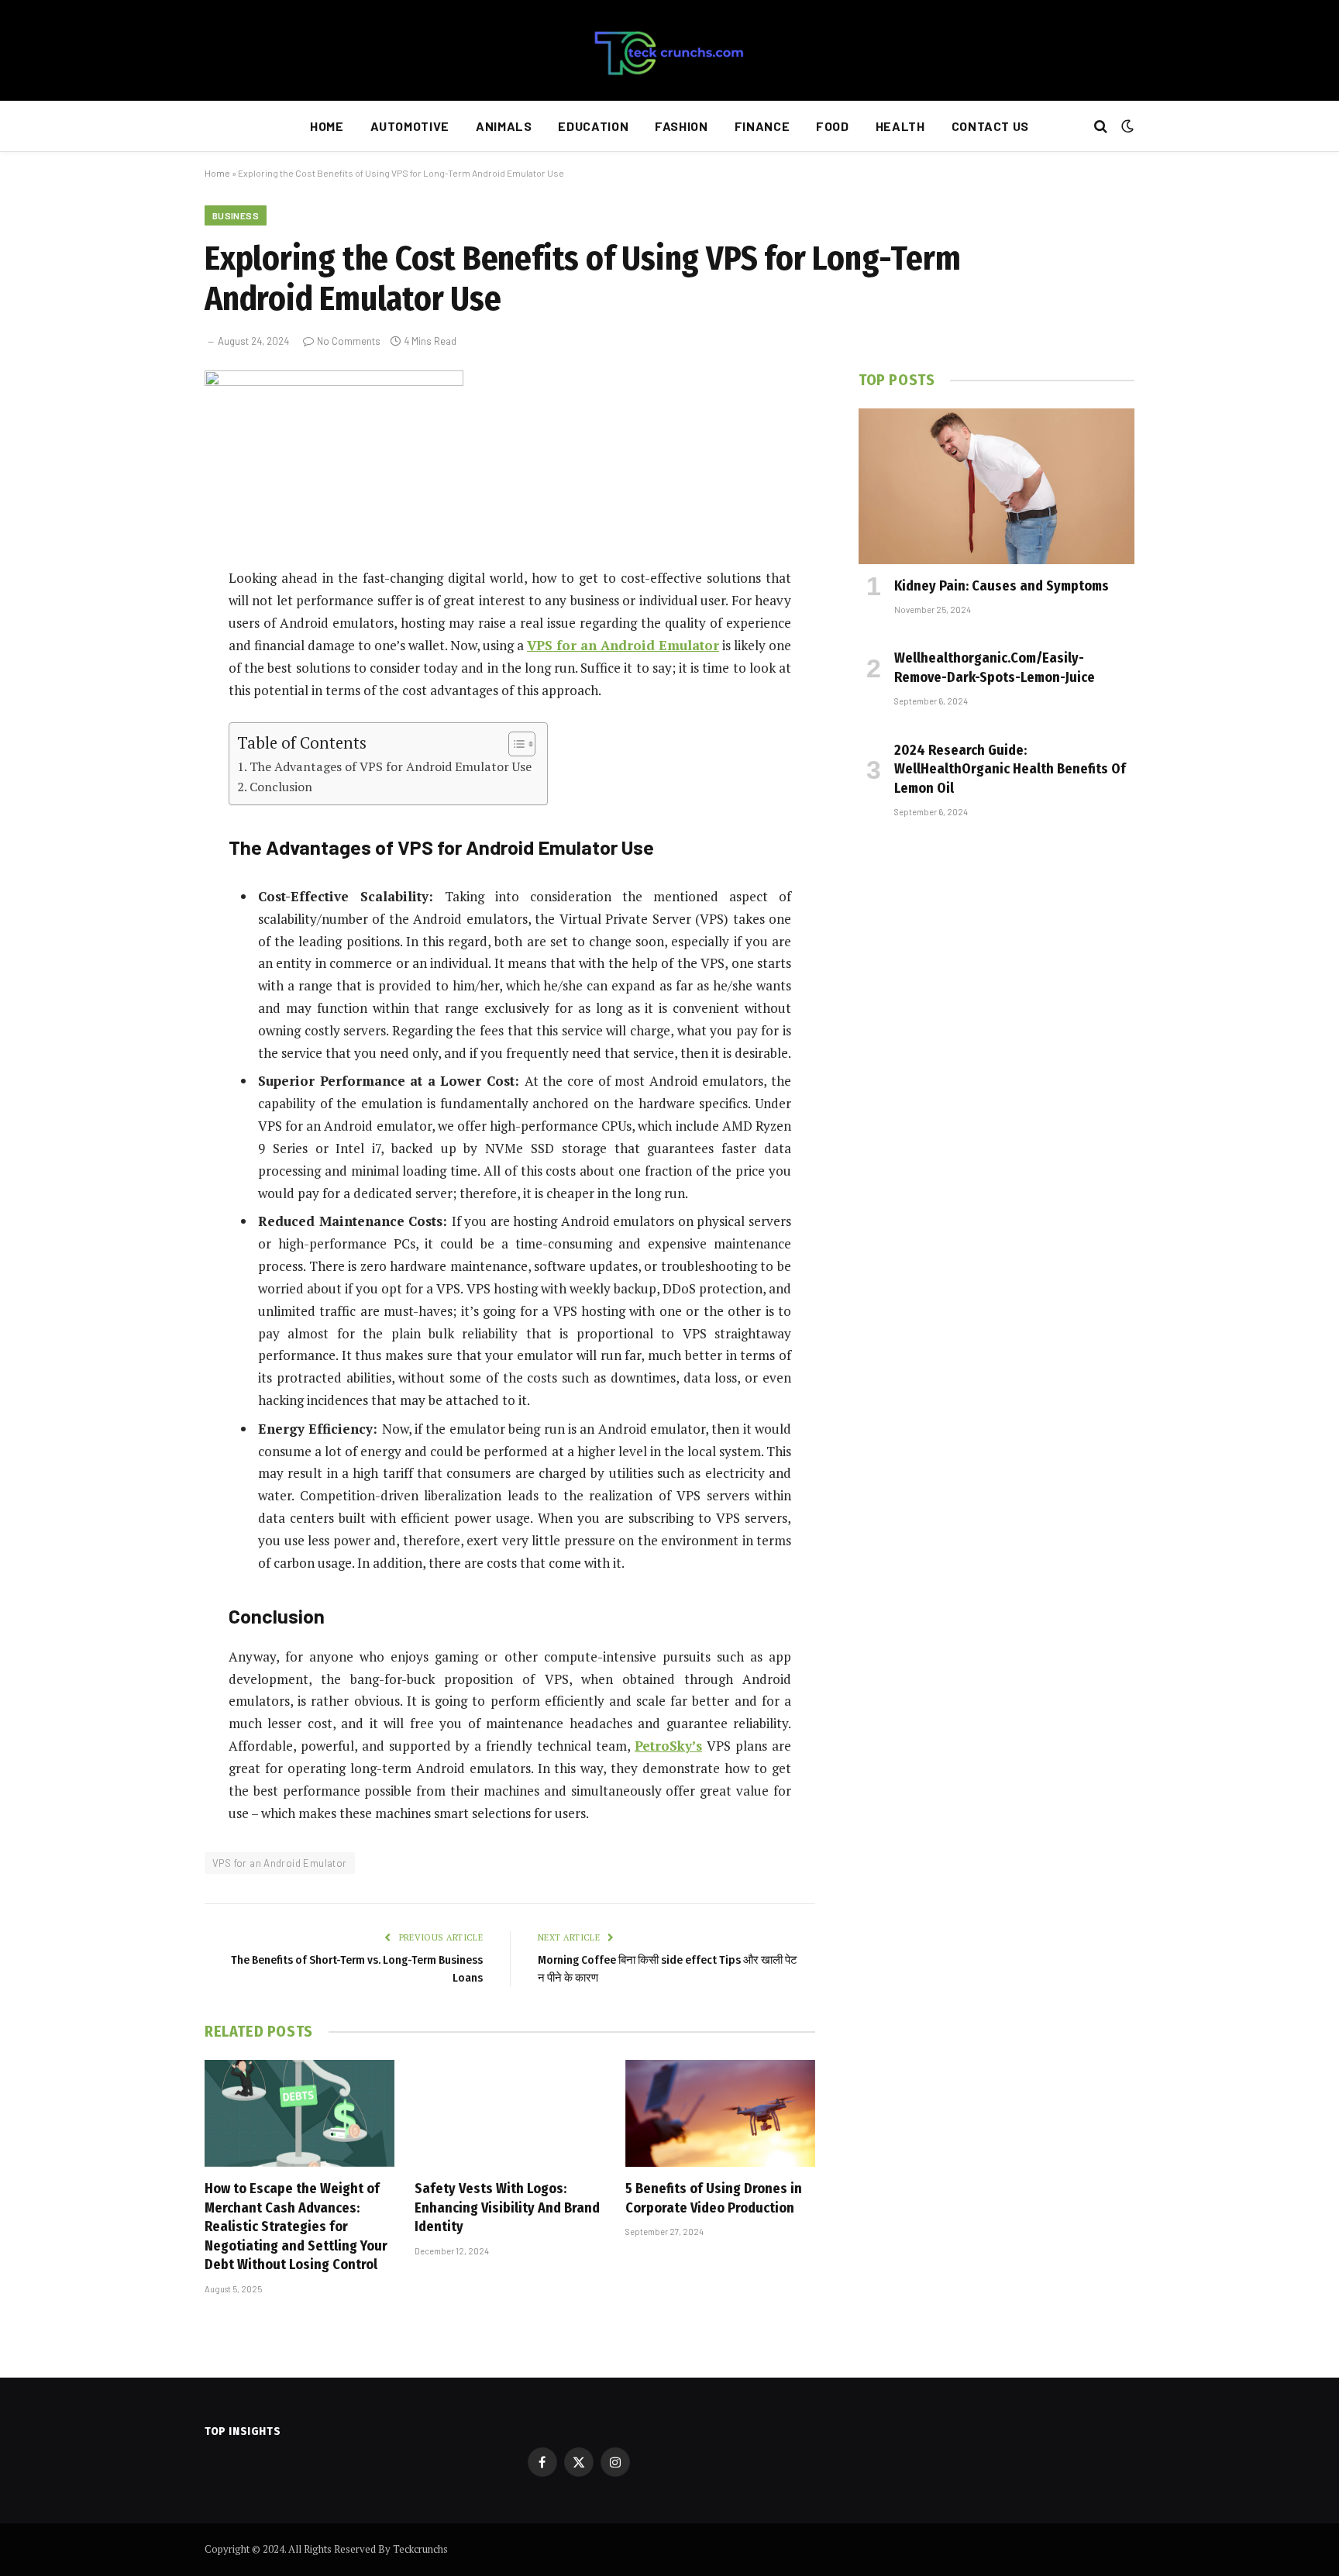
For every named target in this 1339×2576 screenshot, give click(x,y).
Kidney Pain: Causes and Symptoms (1002, 586)
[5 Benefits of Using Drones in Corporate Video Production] (720, 2113)
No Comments (349, 341)
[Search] (1101, 127)
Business (236, 215)
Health (900, 126)
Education (593, 126)
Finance (762, 126)
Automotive (410, 126)
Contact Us (990, 126)
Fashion (681, 126)
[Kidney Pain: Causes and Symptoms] (997, 486)
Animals (504, 126)
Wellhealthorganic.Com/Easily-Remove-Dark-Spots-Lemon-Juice (995, 667)
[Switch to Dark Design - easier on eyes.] (1126, 126)
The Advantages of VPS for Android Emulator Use (391, 766)
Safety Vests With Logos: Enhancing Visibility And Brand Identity (507, 2208)
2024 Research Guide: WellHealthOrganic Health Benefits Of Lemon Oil (1010, 769)
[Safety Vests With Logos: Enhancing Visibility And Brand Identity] (509, 2113)
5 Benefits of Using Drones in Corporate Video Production (714, 2198)
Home (327, 126)
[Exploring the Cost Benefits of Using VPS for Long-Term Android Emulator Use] (334, 382)
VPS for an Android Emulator (280, 1863)
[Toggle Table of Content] (514, 744)
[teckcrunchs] (669, 50)
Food (833, 126)
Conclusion (281, 787)
